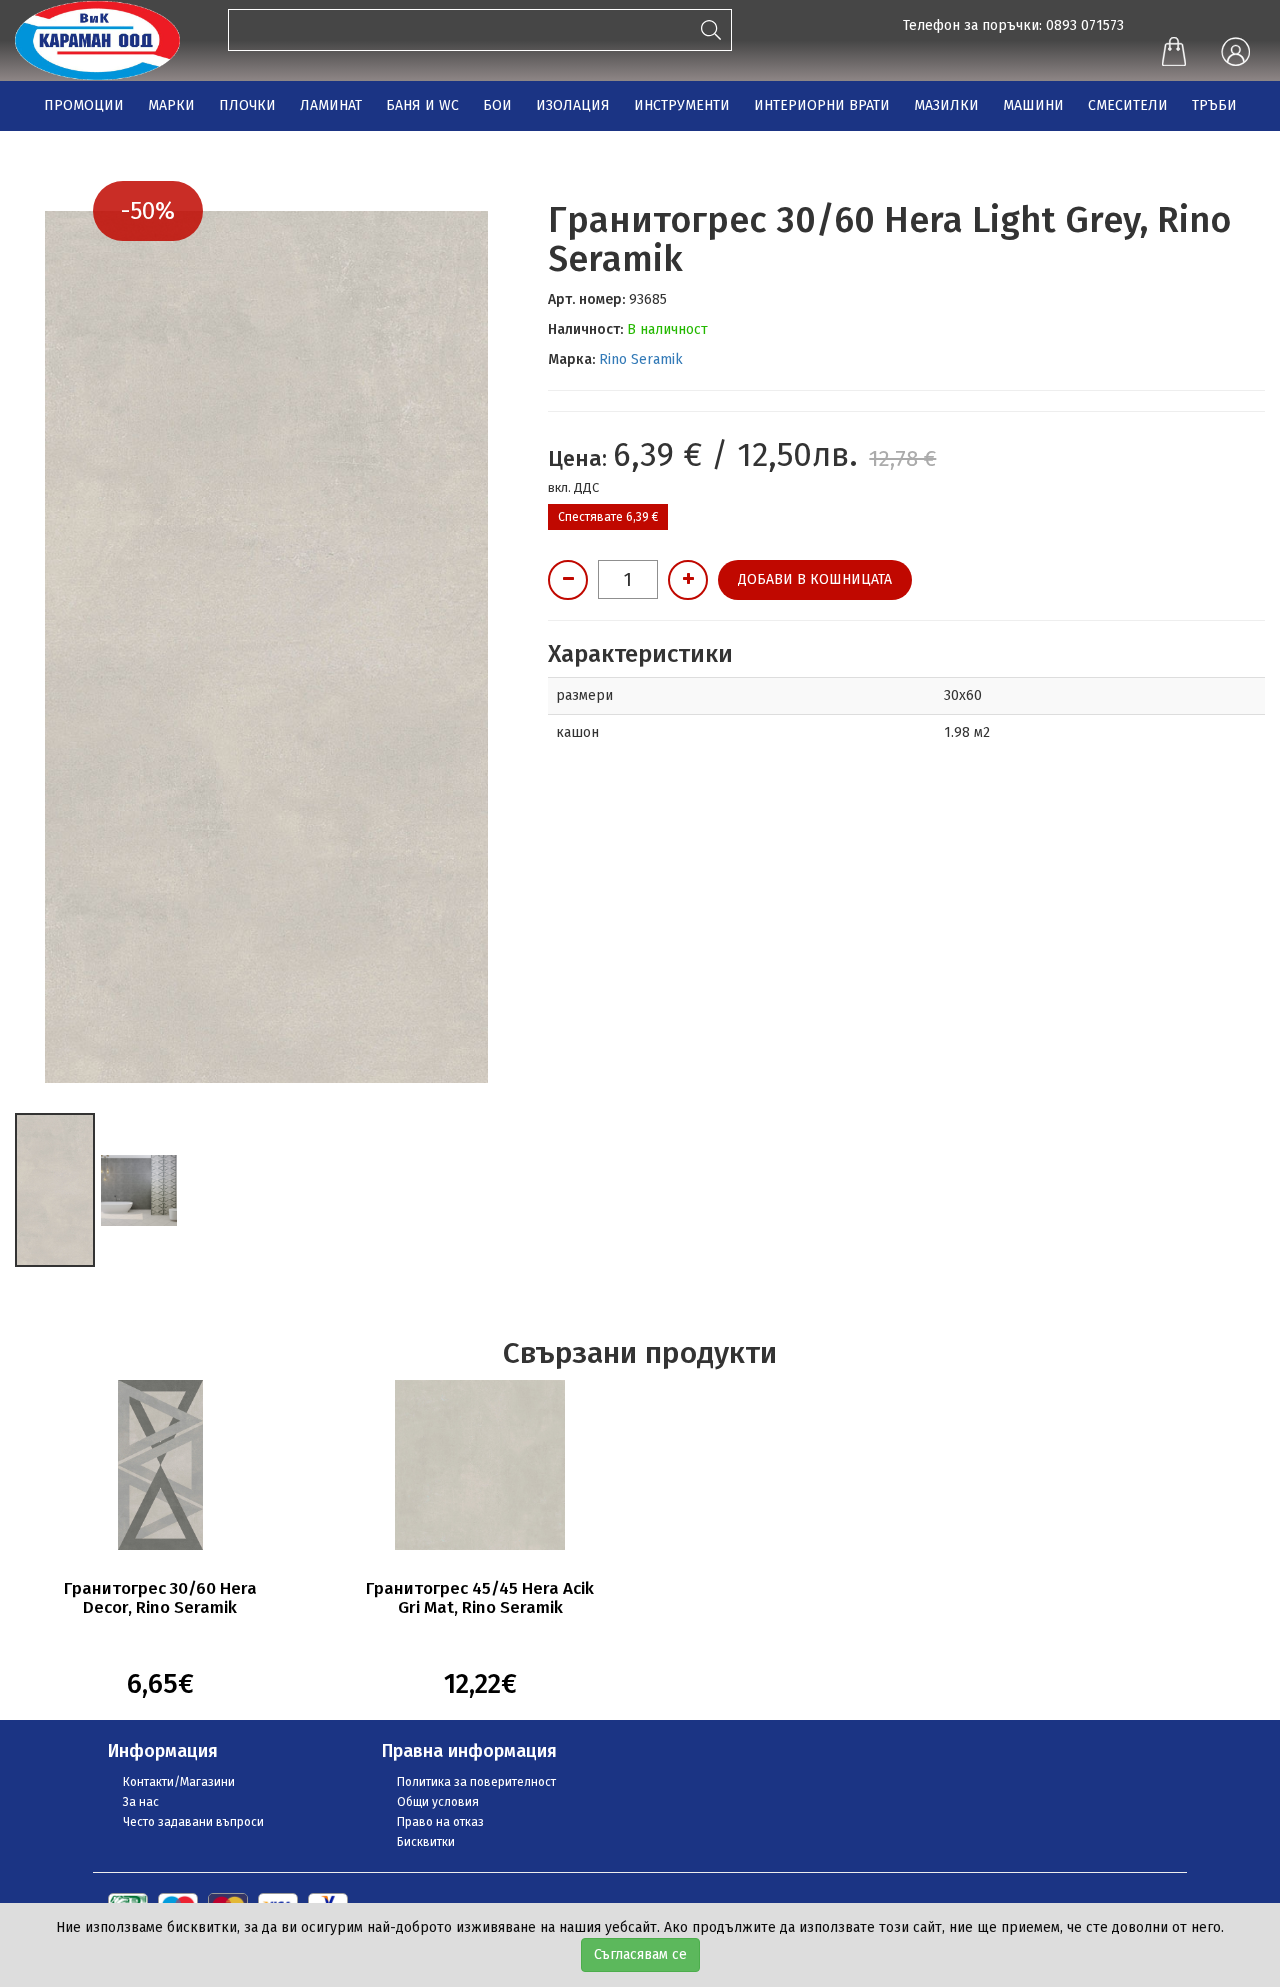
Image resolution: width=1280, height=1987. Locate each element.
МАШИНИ (1033, 105)
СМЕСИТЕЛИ (1128, 105)
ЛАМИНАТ (331, 105)
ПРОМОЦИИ (84, 105)
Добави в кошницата (815, 579)
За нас (141, 1802)
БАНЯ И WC (422, 105)
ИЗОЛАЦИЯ (573, 105)
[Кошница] (1174, 54)
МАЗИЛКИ (946, 105)
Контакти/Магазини (179, 1782)
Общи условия (438, 1802)
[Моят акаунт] (1235, 53)
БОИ (497, 105)
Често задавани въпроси (193, 1822)
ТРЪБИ (1214, 105)
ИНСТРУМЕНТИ (682, 105)
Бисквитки (426, 1842)
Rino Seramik (641, 359)
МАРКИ (171, 105)
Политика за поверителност (476, 1782)
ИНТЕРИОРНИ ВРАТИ (822, 105)
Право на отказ (440, 1822)
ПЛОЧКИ (247, 105)
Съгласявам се (640, 1954)
